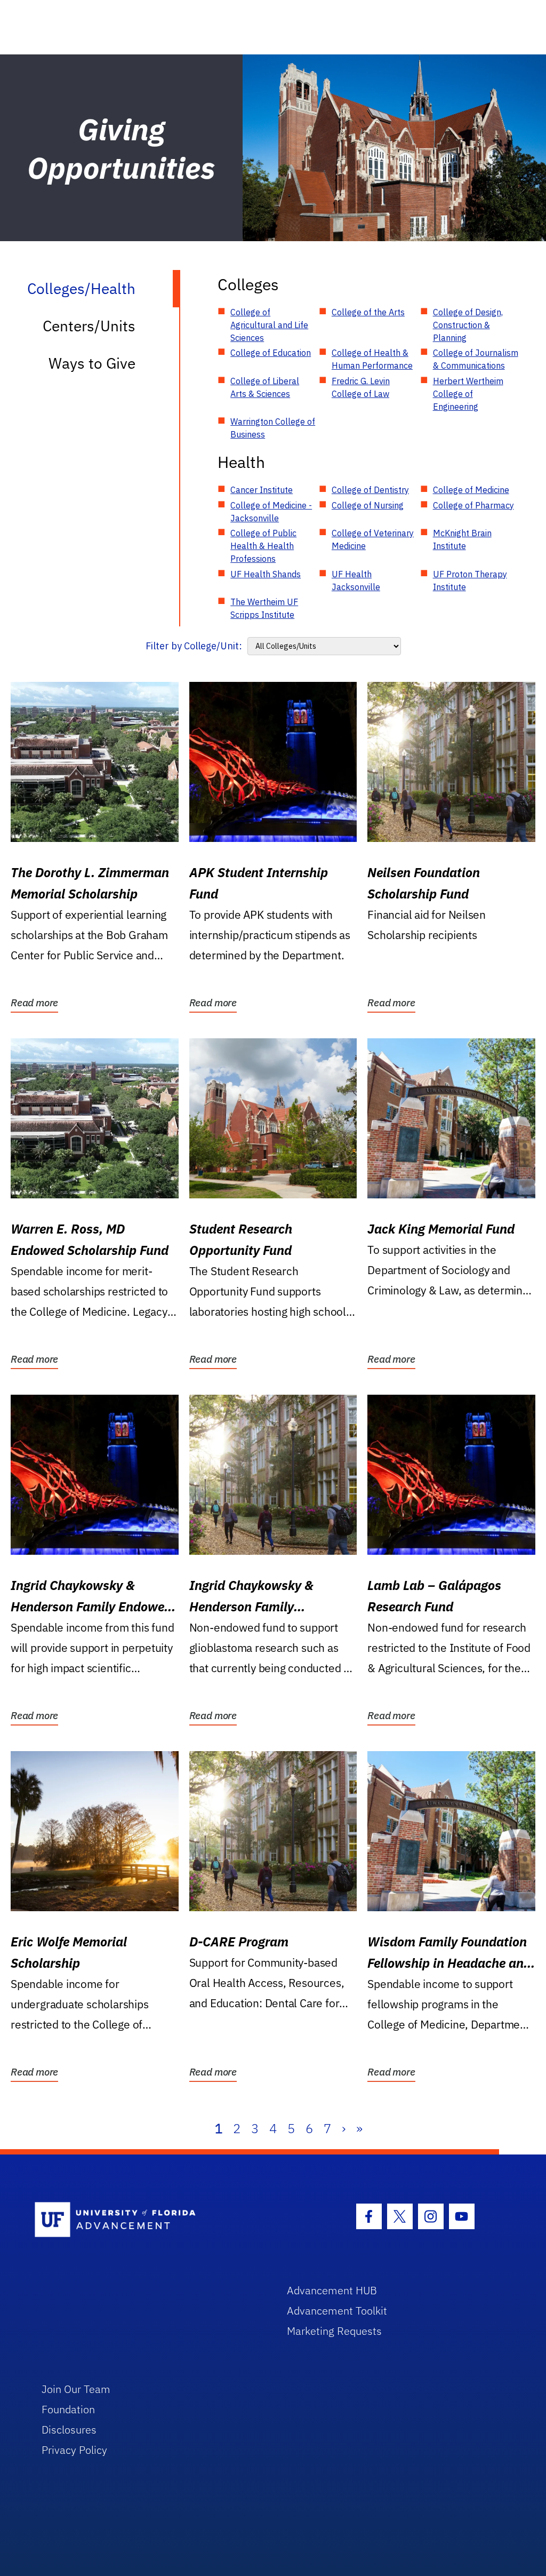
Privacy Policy (74, 2450)
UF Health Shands (266, 574)
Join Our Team (76, 2389)
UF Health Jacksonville (356, 581)
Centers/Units (89, 326)
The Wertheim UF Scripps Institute (264, 608)
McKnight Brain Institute (462, 539)
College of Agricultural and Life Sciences (269, 325)
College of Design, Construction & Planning (468, 325)
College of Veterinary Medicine (373, 539)
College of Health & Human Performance (372, 359)
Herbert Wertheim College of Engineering (468, 394)
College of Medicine (471, 490)
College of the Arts (368, 312)
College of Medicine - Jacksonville (271, 512)
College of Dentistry (370, 490)
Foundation (68, 2409)
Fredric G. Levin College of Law (361, 387)
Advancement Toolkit (337, 2311)
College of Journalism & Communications (476, 359)
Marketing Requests (334, 2331)
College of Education (271, 353)
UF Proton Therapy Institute (470, 581)
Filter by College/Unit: (194, 646)
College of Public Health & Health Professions (263, 546)
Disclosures (69, 2430)
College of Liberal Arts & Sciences (265, 387)
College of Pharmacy (473, 505)
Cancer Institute (262, 490)
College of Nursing (368, 505)
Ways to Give (92, 363)
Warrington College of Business (273, 428)
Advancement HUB (332, 2290)
